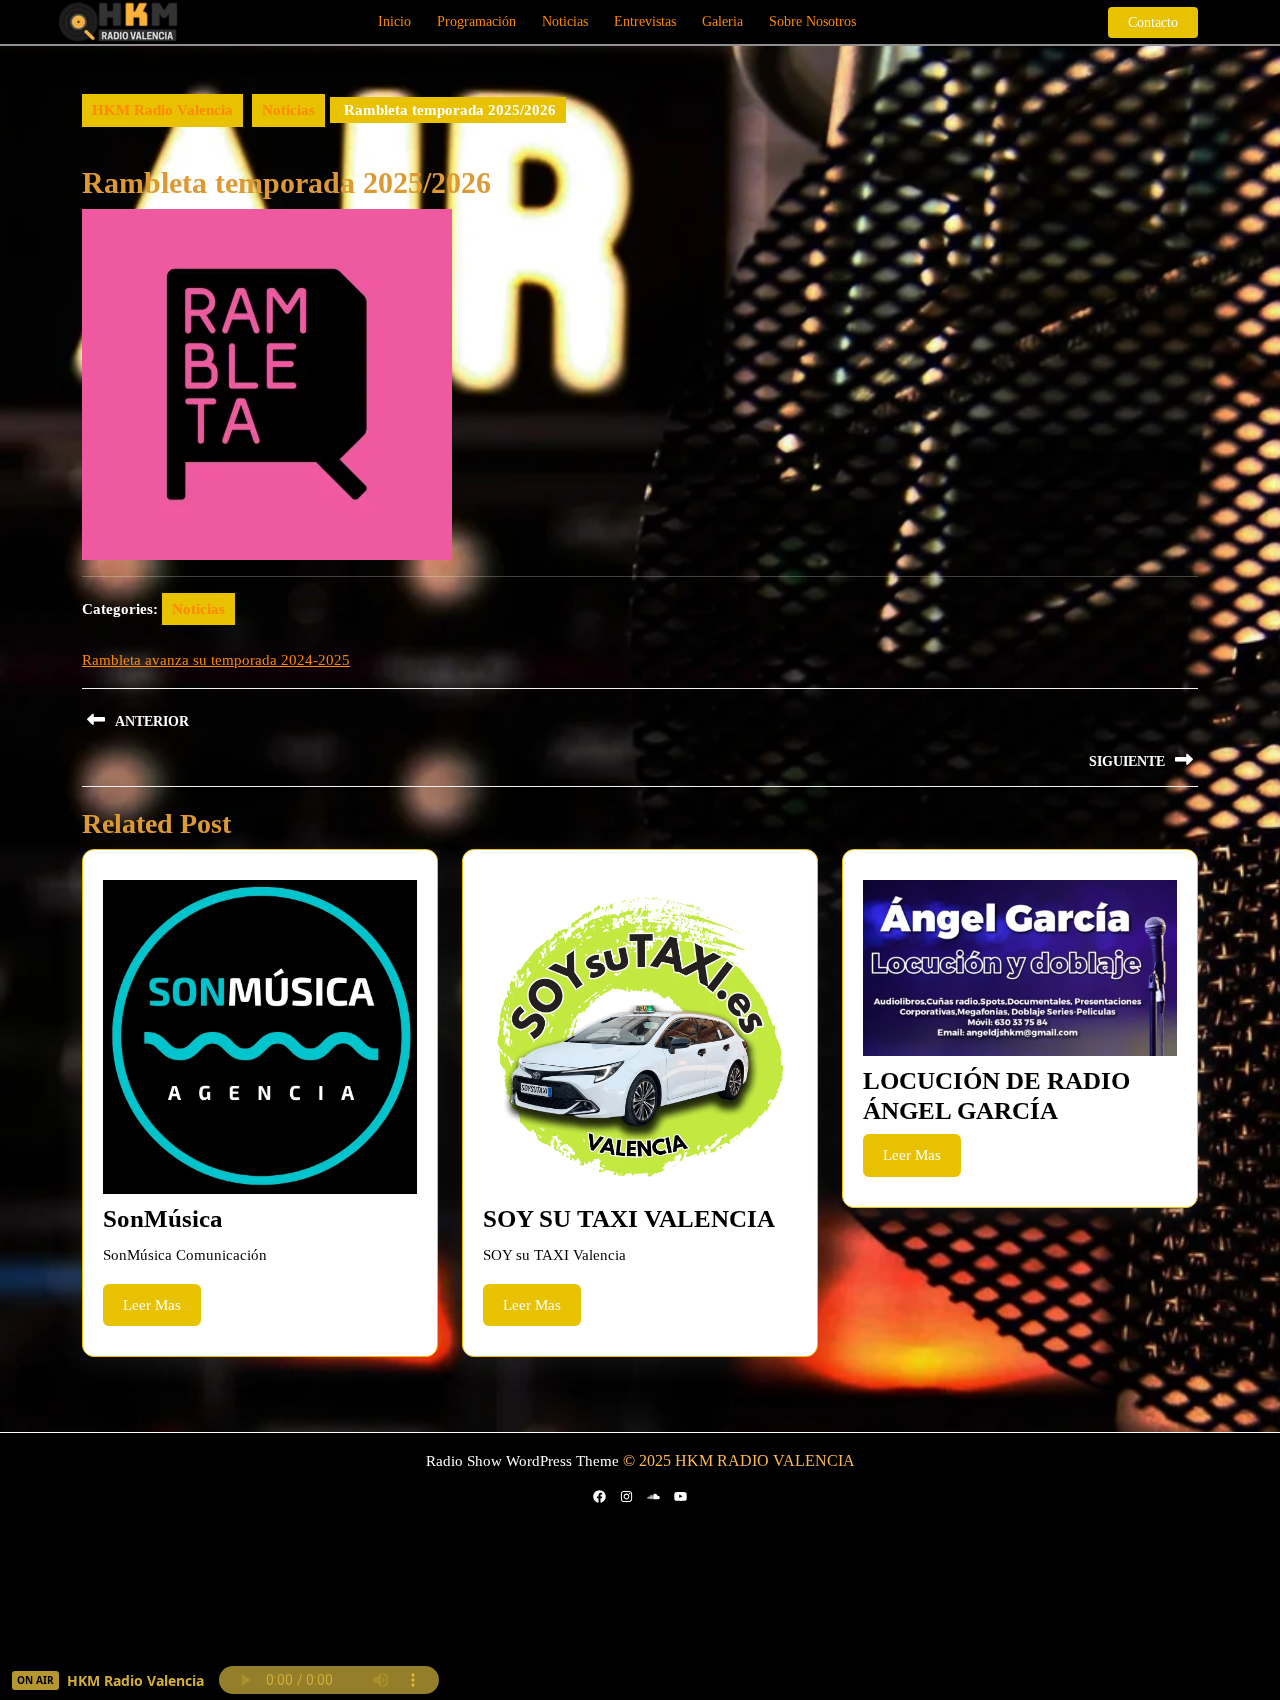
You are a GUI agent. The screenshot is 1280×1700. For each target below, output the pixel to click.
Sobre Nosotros (812, 21)
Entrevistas (645, 21)
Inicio (394, 21)
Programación (476, 21)
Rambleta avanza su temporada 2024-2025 (216, 660)
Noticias (565, 21)
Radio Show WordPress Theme (522, 1461)
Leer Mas (162, 1311)
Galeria (722, 21)
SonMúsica (163, 1218)
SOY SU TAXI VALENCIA (629, 1218)
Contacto (1163, 21)
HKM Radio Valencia (162, 110)
